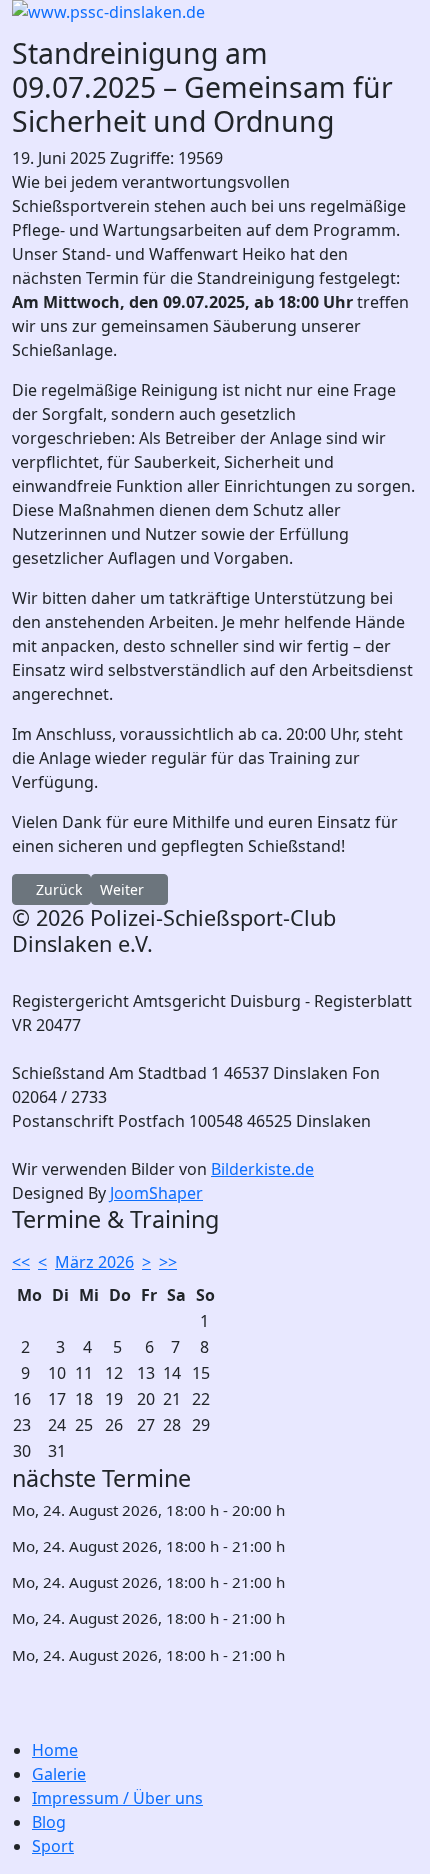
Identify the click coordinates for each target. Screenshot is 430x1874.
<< (21, 1262)
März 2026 (94, 1262)
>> (168, 1262)
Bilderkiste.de (262, 1169)
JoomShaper (156, 1193)
